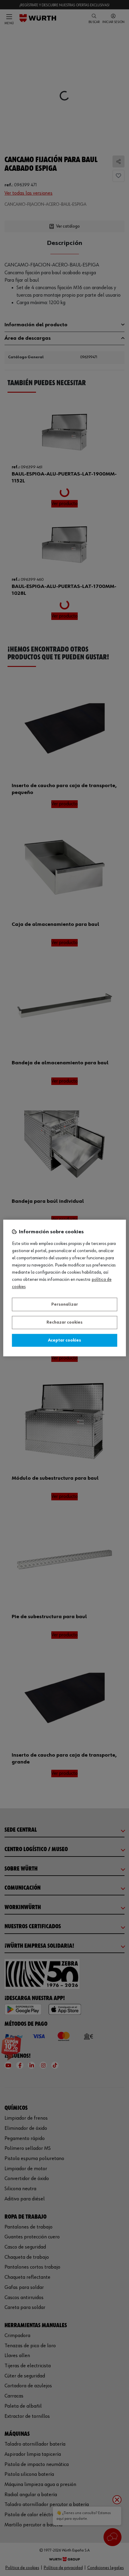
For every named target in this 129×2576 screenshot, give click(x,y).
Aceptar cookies (64, 1340)
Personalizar (65, 1304)
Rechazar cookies (64, 1323)
